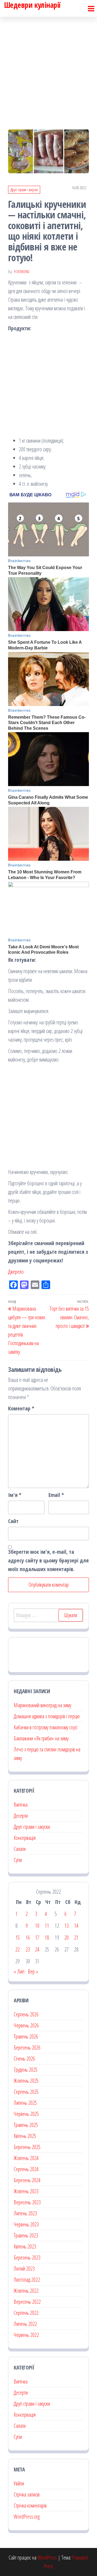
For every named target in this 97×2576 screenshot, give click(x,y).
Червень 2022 (26, 2335)
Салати (20, 1849)
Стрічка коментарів (30, 2506)
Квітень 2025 (25, 2136)
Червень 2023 (26, 2224)
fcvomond (22, 272)
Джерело (16, 1272)
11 (47, 1926)
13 (67, 1926)
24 (37, 1949)
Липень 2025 (25, 2103)
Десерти (21, 1816)
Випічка (21, 1805)
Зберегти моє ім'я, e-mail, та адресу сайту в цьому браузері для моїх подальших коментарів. (48, 1560)
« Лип (19, 1971)
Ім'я (15, 1495)
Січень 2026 (24, 2059)
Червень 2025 (26, 2114)
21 (76, 1938)
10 (37, 1926)
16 (28, 1938)
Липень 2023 (25, 2213)
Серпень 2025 (26, 2092)
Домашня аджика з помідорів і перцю (47, 1716)
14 (76, 1926)
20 (67, 1938)
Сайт (13, 1521)
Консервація (25, 1838)
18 (47, 1938)
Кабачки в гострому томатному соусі (46, 1727)
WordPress (47, 2558)
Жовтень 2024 (26, 2158)
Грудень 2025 (26, 2070)
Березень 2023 (27, 2258)
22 (18, 1949)
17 (37, 1938)
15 (18, 1938)
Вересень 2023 (27, 2202)
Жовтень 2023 (26, 2191)
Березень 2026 (27, 2048)
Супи (18, 1860)
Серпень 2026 (26, 2014)
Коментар (21, 1408)
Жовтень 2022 (26, 2291)
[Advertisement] (48, 68)
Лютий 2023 (24, 2269)
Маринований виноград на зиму (42, 1705)
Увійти (19, 2483)
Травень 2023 (26, 2235)
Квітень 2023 (25, 2246)
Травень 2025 (26, 2125)
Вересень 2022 (27, 2302)
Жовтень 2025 (26, 2081)
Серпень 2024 (26, 2169)
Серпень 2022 (26, 2313)
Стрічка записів (27, 2494)
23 (28, 1949)
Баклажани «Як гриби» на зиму (41, 1738)
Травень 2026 (26, 2036)
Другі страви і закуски (24, 190)
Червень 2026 (26, 2025)
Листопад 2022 (27, 2280)
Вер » (33, 1971)
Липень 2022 (25, 2324)
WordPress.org (27, 2517)
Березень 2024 (27, 2180)
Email (56, 1495)
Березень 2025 (27, 2147)
